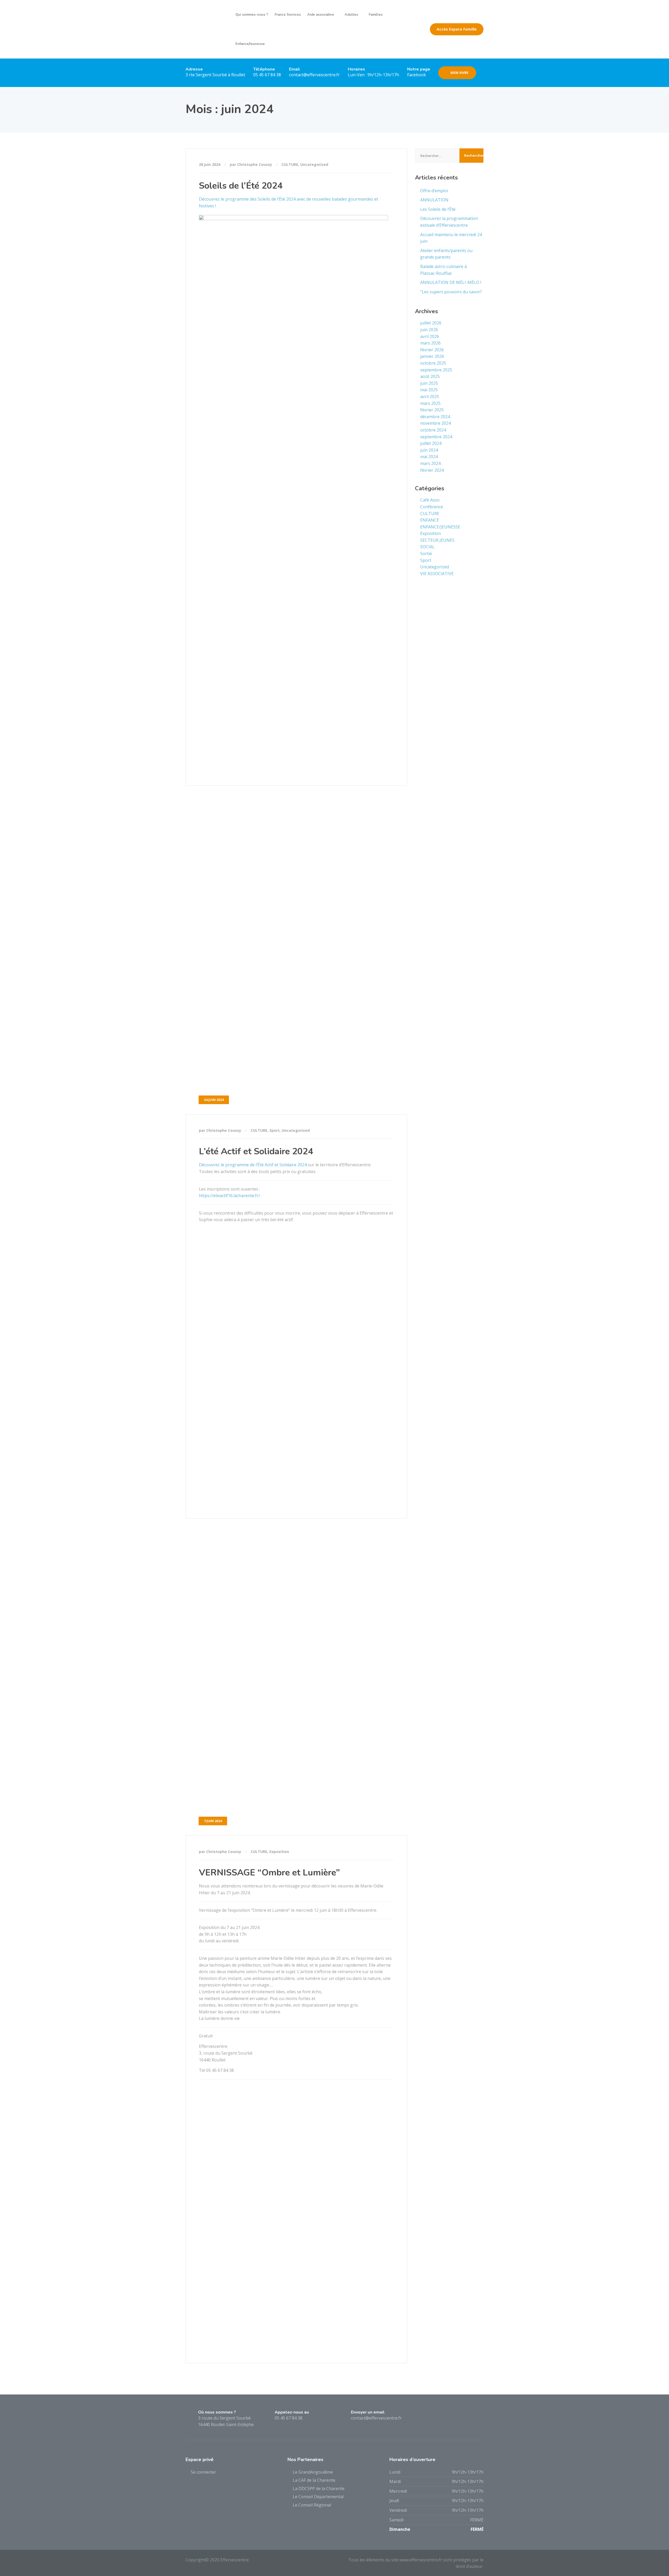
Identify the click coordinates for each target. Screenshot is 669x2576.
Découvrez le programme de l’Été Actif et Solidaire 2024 (253, 1165)
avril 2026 (430, 336)
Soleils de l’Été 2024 (241, 186)
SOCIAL (427, 547)
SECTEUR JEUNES (437, 540)
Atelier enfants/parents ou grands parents (446, 254)
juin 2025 (429, 383)
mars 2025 (430, 403)
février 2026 (432, 350)
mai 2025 (429, 390)
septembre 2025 (436, 370)
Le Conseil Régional (312, 2505)
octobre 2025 (433, 363)
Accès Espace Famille (457, 29)
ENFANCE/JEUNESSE (440, 527)
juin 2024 (429, 450)
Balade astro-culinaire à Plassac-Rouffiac (443, 270)
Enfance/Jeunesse (250, 44)
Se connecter (203, 2472)
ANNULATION (434, 200)
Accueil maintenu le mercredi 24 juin (451, 238)
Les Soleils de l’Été (438, 209)
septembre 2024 (436, 437)
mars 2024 (430, 463)
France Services (288, 15)
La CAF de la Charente (314, 2480)
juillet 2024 (431, 443)
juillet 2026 (431, 323)
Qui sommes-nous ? (252, 15)
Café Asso (430, 500)
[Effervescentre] (207, 29)
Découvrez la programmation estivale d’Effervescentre (449, 222)
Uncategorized (314, 164)
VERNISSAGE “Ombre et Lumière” (269, 1873)
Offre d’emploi (434, 191)
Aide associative (321, 15)
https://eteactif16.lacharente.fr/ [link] (229, 1196)
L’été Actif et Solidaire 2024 (256, 1151)
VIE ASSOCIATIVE (437, 574)
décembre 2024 (435, 417)
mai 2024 (429, 457)
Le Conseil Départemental (318, 2497)
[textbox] (296, 482)
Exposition (279, 1852)
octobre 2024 (433, 430)
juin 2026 (429, 330)
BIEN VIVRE (459, 73)
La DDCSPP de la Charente (319, 2488)
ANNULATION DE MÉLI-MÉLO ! (451, 282)
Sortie (426, 553)
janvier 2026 (432, 356)
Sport (275, 1130)
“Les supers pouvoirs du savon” (451, 292)
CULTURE (290, 164)
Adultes (351, 15)
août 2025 (430, 376)
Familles (376, 15)
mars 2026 (430, 343)
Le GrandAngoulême (313, 2472)
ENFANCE (430, 520)
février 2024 (432, 470)
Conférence (432, 507)
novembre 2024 (436, 423)
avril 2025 (430, 397)
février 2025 (432, 410)
